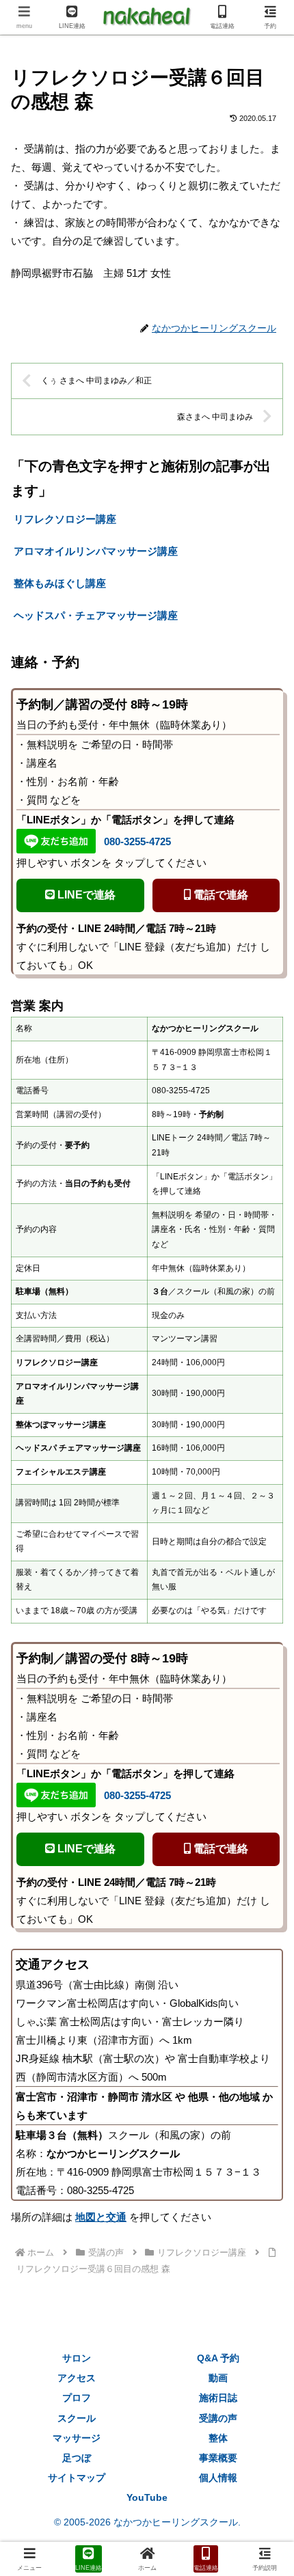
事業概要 (218, 2458)
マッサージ (77, 2438)
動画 (218, 2378)
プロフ (77, 2398)
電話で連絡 (219, 895)
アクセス (77, 2378)
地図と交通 (101, 2217)
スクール (77, 2418)
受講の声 (218, 2418)
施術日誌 (218, 2398)
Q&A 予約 (218, 2358)
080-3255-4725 (137, 841)
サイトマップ (77, 2478)
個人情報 (218, 2478)
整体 (218, 2438)
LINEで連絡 (85, 895)
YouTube (147, 2497)
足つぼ (77, 2458)
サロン (77, 2358)
